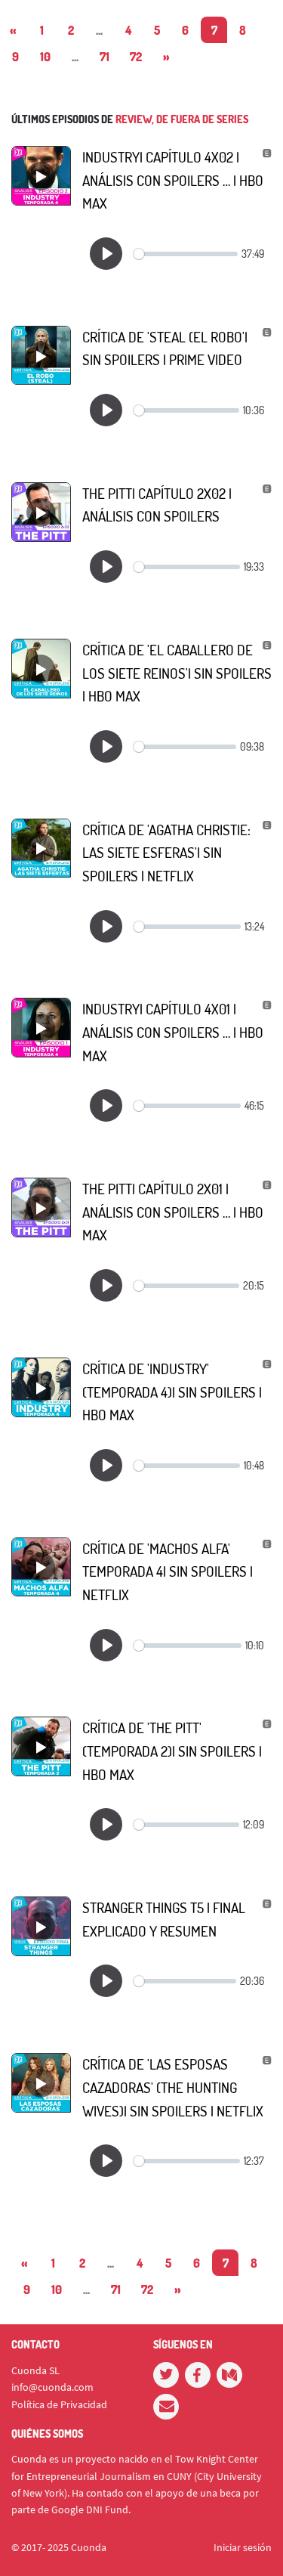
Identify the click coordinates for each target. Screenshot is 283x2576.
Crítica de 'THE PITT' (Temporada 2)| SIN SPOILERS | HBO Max (172, 1751)
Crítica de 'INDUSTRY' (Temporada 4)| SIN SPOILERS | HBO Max (172, 1392)
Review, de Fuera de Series (182, 119)
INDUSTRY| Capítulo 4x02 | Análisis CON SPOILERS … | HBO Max (173, 180)
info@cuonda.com (52, 2387)
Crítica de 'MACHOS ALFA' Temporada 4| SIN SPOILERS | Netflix (168, 1571)
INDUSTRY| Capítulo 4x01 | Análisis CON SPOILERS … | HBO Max (173, 1032)
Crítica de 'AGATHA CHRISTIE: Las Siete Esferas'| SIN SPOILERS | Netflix (166, 853)
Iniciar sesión (243, 2547)
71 (105, 57)
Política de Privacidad (59, 2404)
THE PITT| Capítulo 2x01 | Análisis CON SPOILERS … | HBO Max (173, 1212)
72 (136, 57)
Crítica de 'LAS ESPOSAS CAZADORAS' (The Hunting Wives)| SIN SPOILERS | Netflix (173, 2087)
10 (45, 57)
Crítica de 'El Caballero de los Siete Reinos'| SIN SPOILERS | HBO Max (177, 673)
